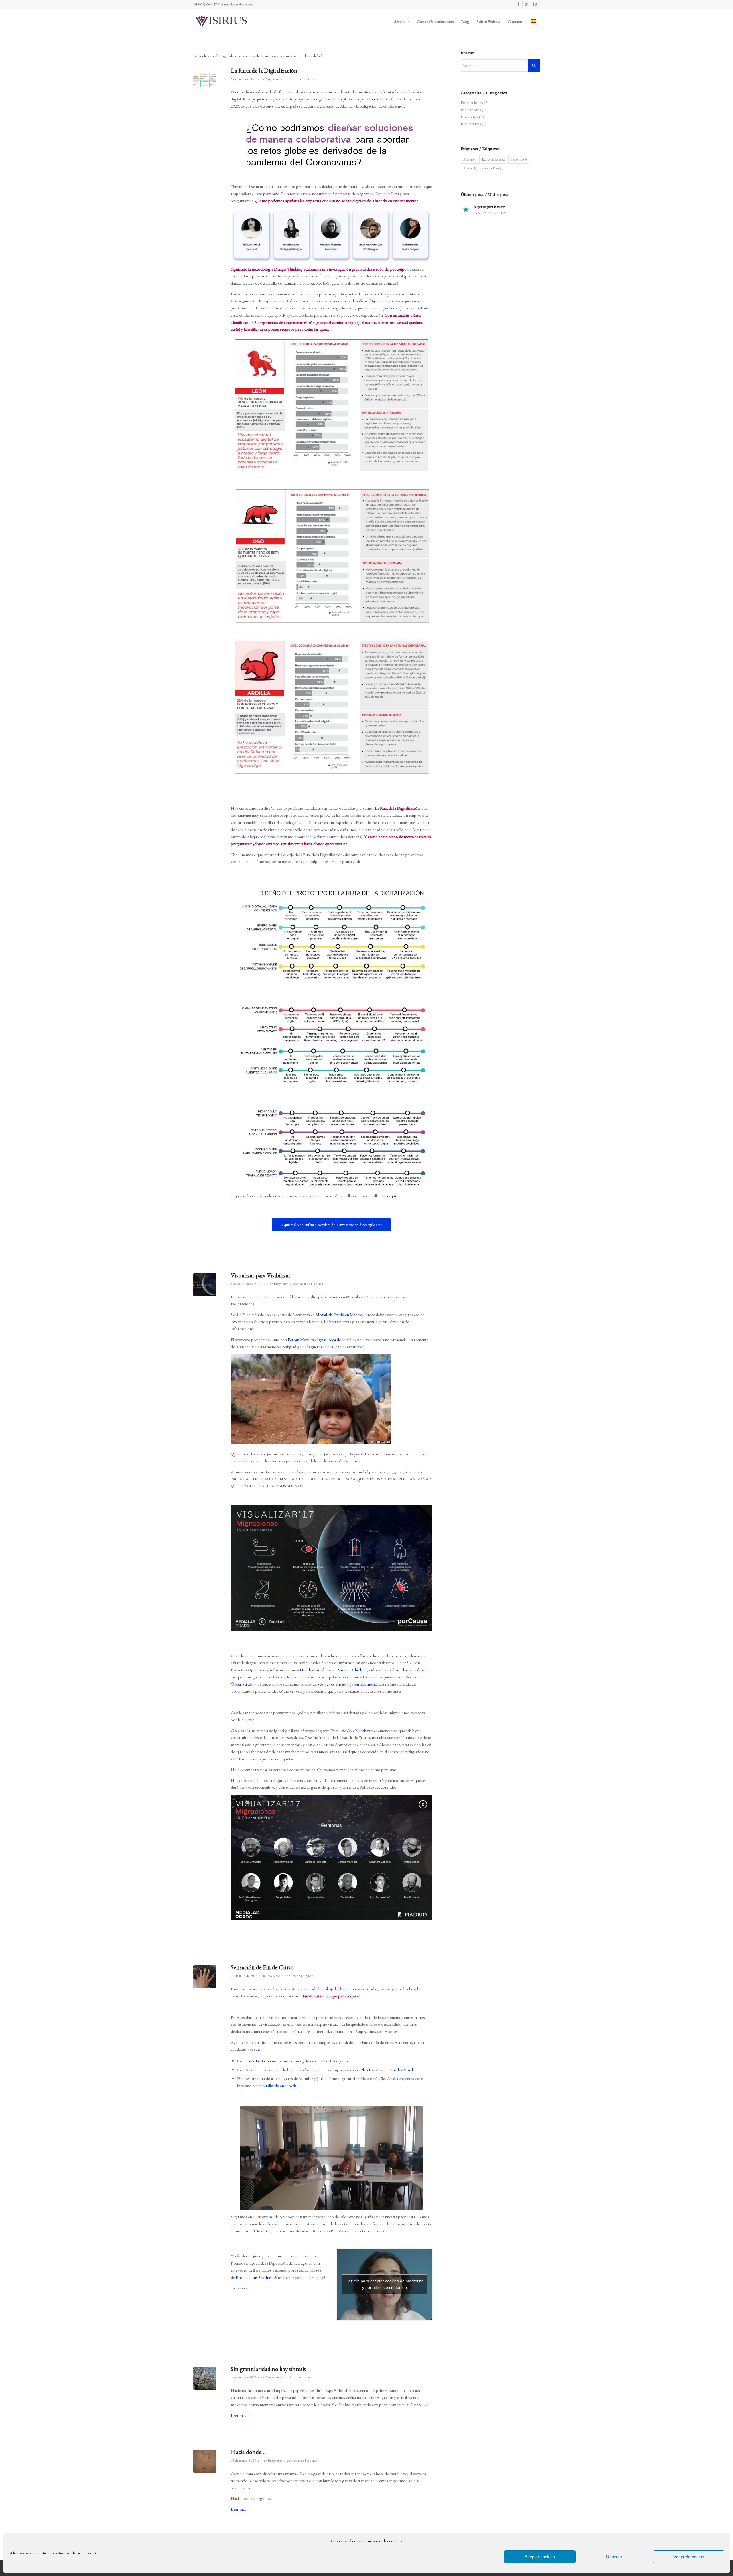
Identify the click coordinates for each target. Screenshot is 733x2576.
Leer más (239, 2415)
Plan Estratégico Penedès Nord (387, 2070)
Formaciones (472, 102)
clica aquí (388, 1196)
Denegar (614, 2557)
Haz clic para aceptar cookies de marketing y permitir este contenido (385, 2284)
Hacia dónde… (248, 2452)
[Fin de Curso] (205, 1977)
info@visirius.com (242, 4)
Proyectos (272, 79)
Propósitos (519, 159)
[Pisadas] (205, 2461)
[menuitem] (402, 21)
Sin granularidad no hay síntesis (268, 2369)
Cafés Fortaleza (258, 2061)
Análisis (470, 159)
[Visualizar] (205, 1285)
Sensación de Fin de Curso (262, 1967)
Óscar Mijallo (242, 1684)
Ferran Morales (301, 1339)
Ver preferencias (689, 2557)
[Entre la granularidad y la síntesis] (205, 2378)
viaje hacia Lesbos (410, 1670)
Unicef (402, 1663)
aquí (349, 2224)
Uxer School (377, 99)
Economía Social (494, 159)
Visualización (491, 168)
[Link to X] (527, 4)
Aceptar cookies (540, 2557)
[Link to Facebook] (518, 4)
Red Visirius (471, 124)
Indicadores (471, 110)
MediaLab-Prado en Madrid (339, 1314)
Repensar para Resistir (489, 207)
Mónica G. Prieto (332, 1684)
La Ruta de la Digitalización (264, 71)
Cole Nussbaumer (362, 1730)
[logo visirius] (221, 21)
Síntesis (470, 168)
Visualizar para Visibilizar (261, 1275)
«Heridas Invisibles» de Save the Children (332, 1670)
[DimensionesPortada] (205, 80)
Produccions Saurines (254, 2277)
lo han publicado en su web (274, 2085)
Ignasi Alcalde (329, 1339)
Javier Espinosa (363, 1684)
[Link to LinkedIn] (535, 4)
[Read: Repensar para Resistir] (466, 209)
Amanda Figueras (302, 79)
